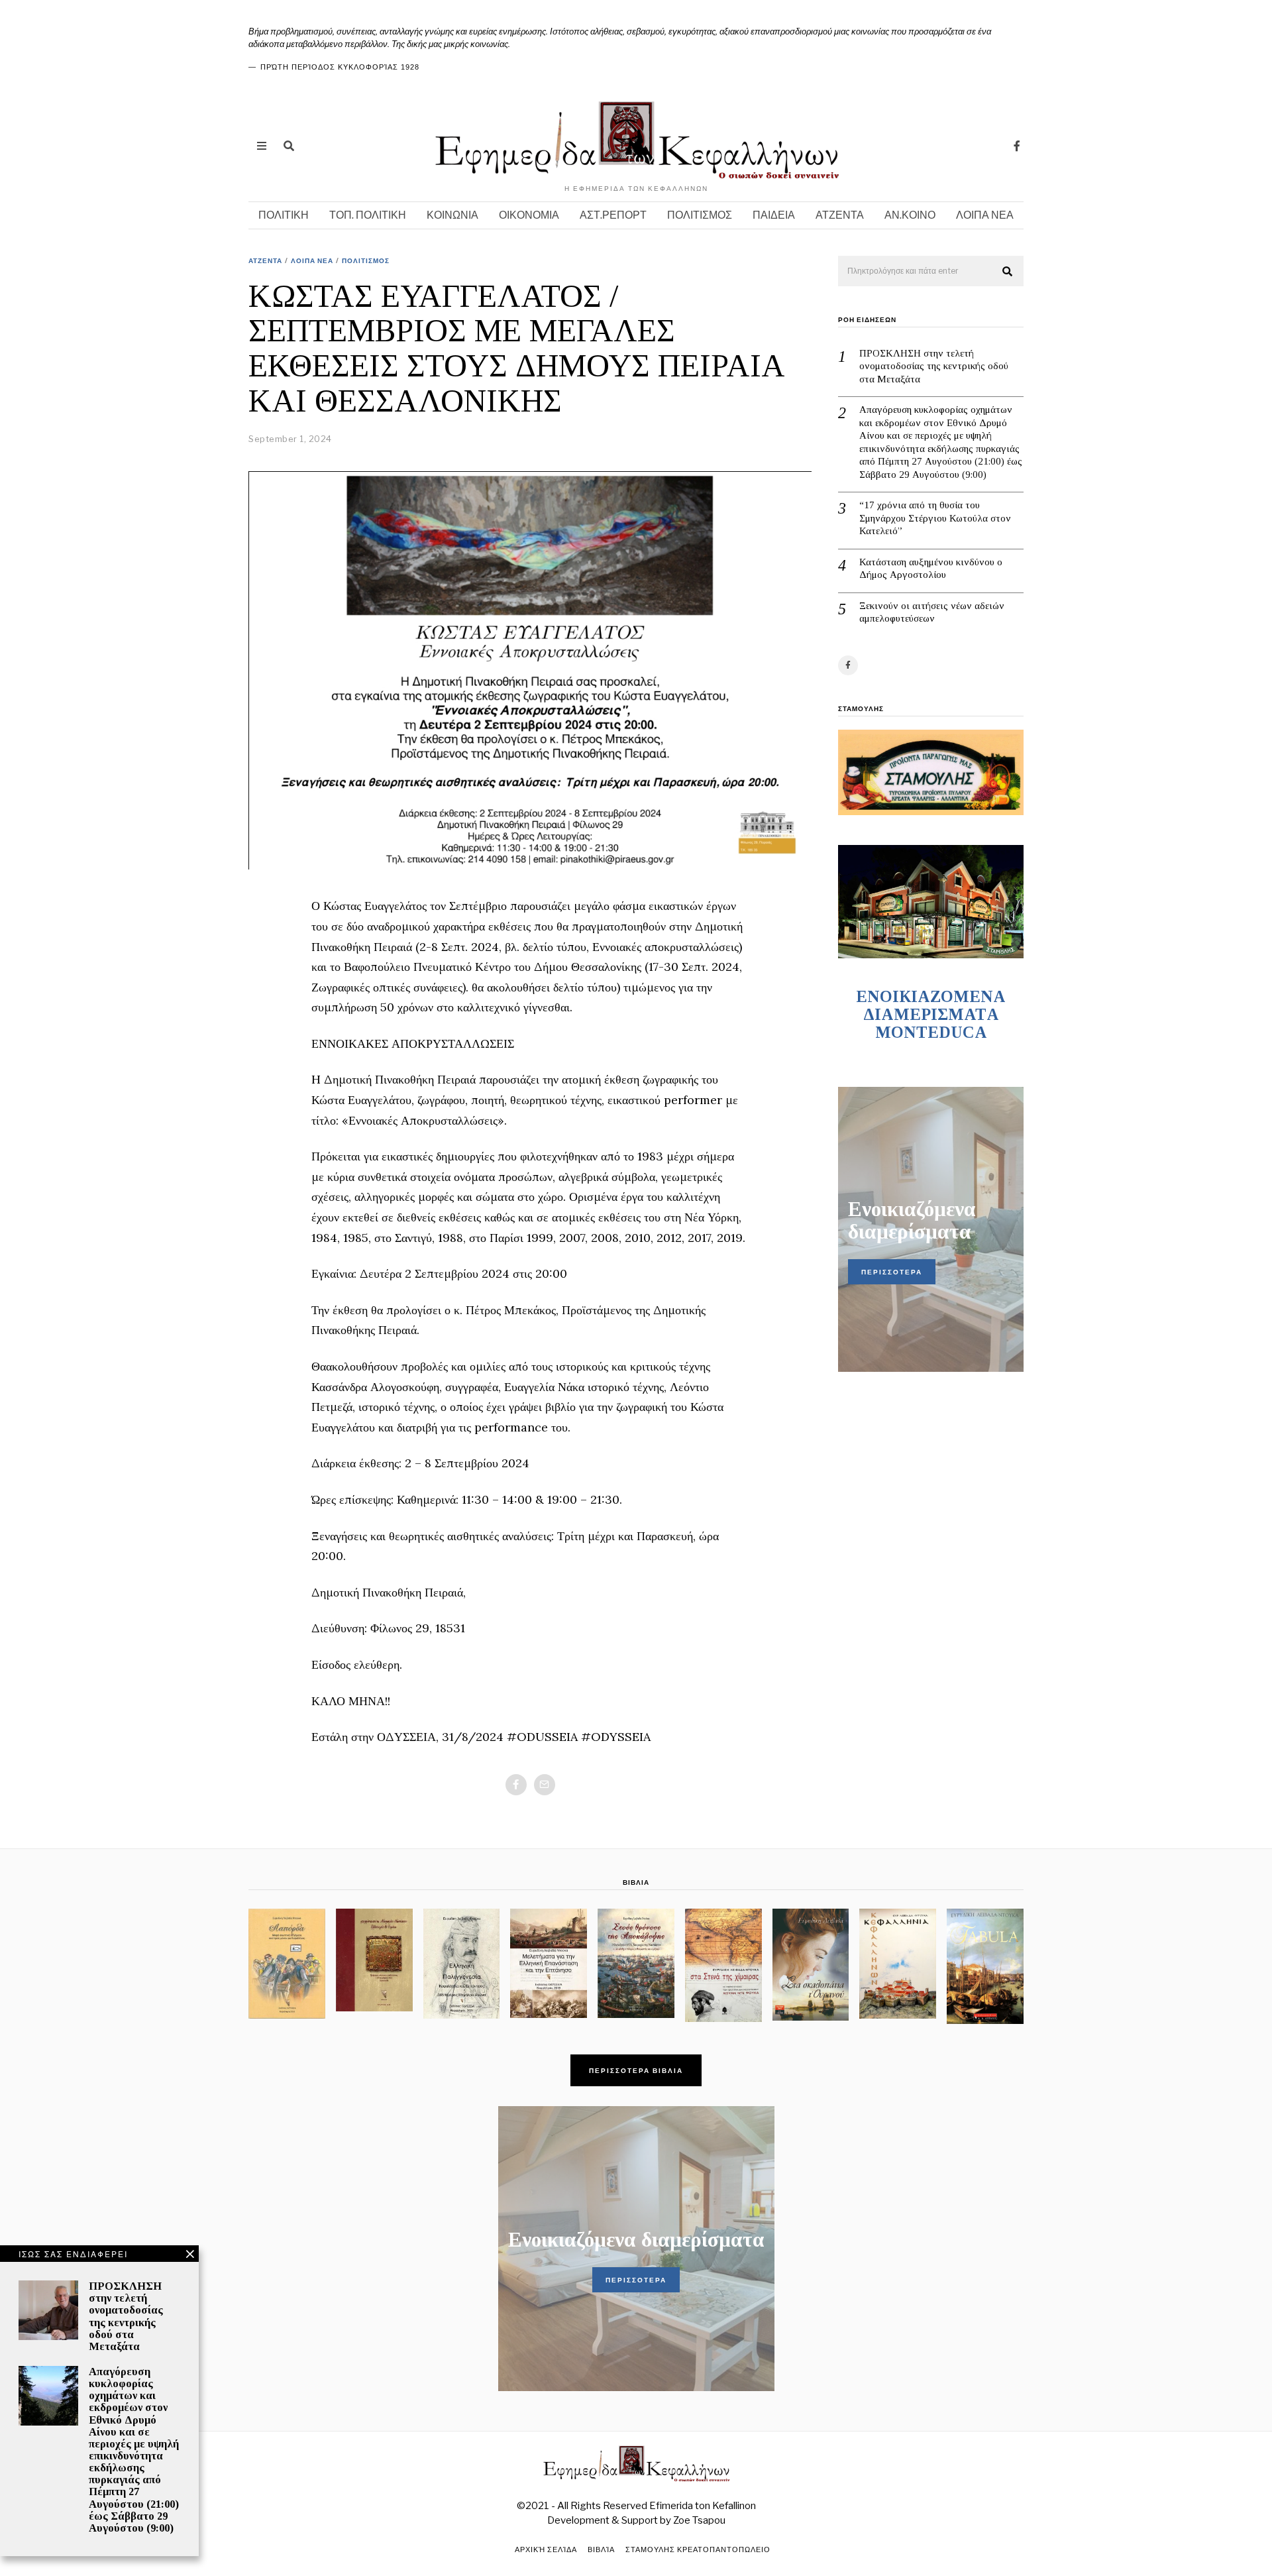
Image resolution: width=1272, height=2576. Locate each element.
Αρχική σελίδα (546, 2549)
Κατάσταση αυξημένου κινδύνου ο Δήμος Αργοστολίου (931, 569)
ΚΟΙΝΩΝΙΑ (452, 215)
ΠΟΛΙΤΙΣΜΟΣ (700, 215)
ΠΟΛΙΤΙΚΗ (284, 215)
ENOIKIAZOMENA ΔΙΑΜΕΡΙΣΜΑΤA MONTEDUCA (931, 1014)
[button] (1008, 272)
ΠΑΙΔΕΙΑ (774, 215)
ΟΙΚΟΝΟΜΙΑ (529, 215)
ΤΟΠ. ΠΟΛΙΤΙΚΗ (368, 215)
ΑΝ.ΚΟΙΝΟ (910, 215)
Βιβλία (601, 2549)
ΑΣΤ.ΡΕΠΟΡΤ (613, 215)
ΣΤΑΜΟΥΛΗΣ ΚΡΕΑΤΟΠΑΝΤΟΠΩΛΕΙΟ (698, 2549)
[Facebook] (1017, 146)
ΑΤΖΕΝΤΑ (840, 215)
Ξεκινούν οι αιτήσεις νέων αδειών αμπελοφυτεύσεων (932, 612)
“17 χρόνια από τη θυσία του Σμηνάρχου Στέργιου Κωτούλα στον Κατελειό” (935, 518)
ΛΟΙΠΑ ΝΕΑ (985, 215)
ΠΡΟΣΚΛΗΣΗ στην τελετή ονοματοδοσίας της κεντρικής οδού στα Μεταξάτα (934, 366)
